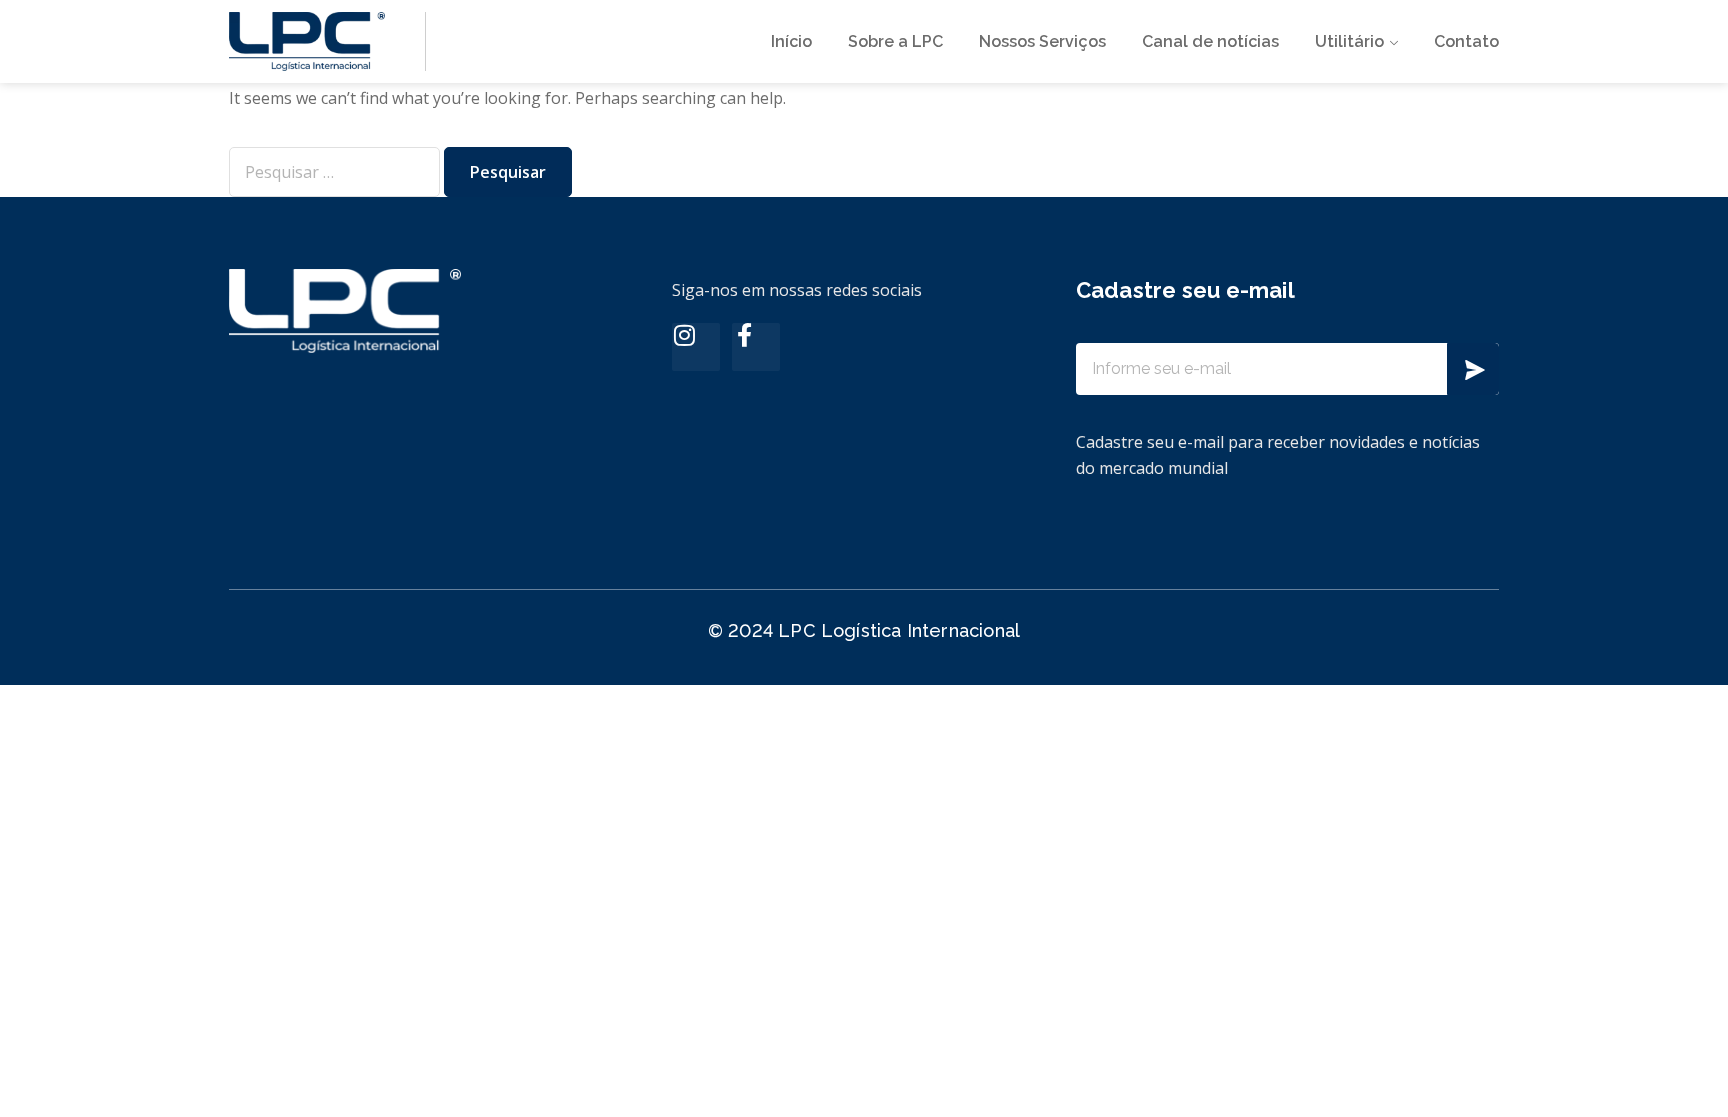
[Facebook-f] (756, 347)
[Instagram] (696, 347)
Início (791, 41)
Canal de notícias (1210, 41)
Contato (1466, 41)
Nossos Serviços (1042, 41)
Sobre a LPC (895, 41)
